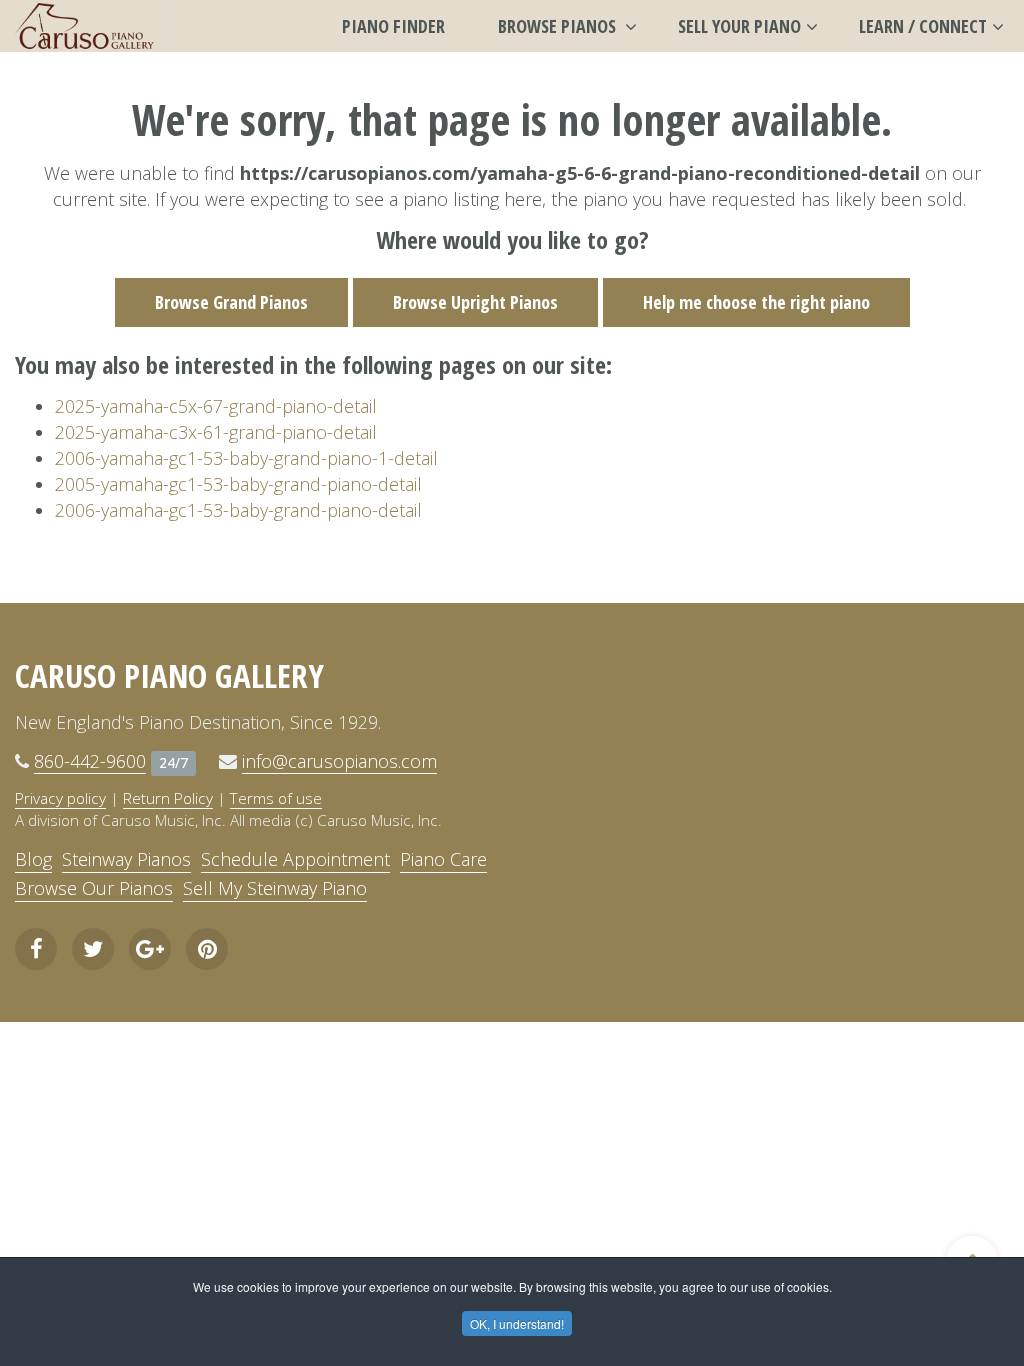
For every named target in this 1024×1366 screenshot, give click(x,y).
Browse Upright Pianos (475, 302)
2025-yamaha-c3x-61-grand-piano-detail (216, 432)
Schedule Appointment (295, 859)
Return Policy (168, 798)
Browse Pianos (559, 26)
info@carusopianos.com (339, 761)
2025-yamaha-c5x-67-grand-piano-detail (216, 406)
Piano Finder (393, 26)
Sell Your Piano (739, 26)
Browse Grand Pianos (231, 302)
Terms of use (276, 798)
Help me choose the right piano (756, 302)
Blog (33, 859)
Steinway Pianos (126, 859)
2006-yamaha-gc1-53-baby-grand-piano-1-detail (246, 458)
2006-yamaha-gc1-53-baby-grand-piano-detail (238, 510)
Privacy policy (60, 798)
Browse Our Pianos (94, 888)
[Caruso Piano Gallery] (85, 26)
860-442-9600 (90, 761)
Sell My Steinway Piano (275, 888)
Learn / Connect (923, 26)
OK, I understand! (517, 1323)
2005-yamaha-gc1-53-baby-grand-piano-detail (238, 484)
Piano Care (443, 859)
